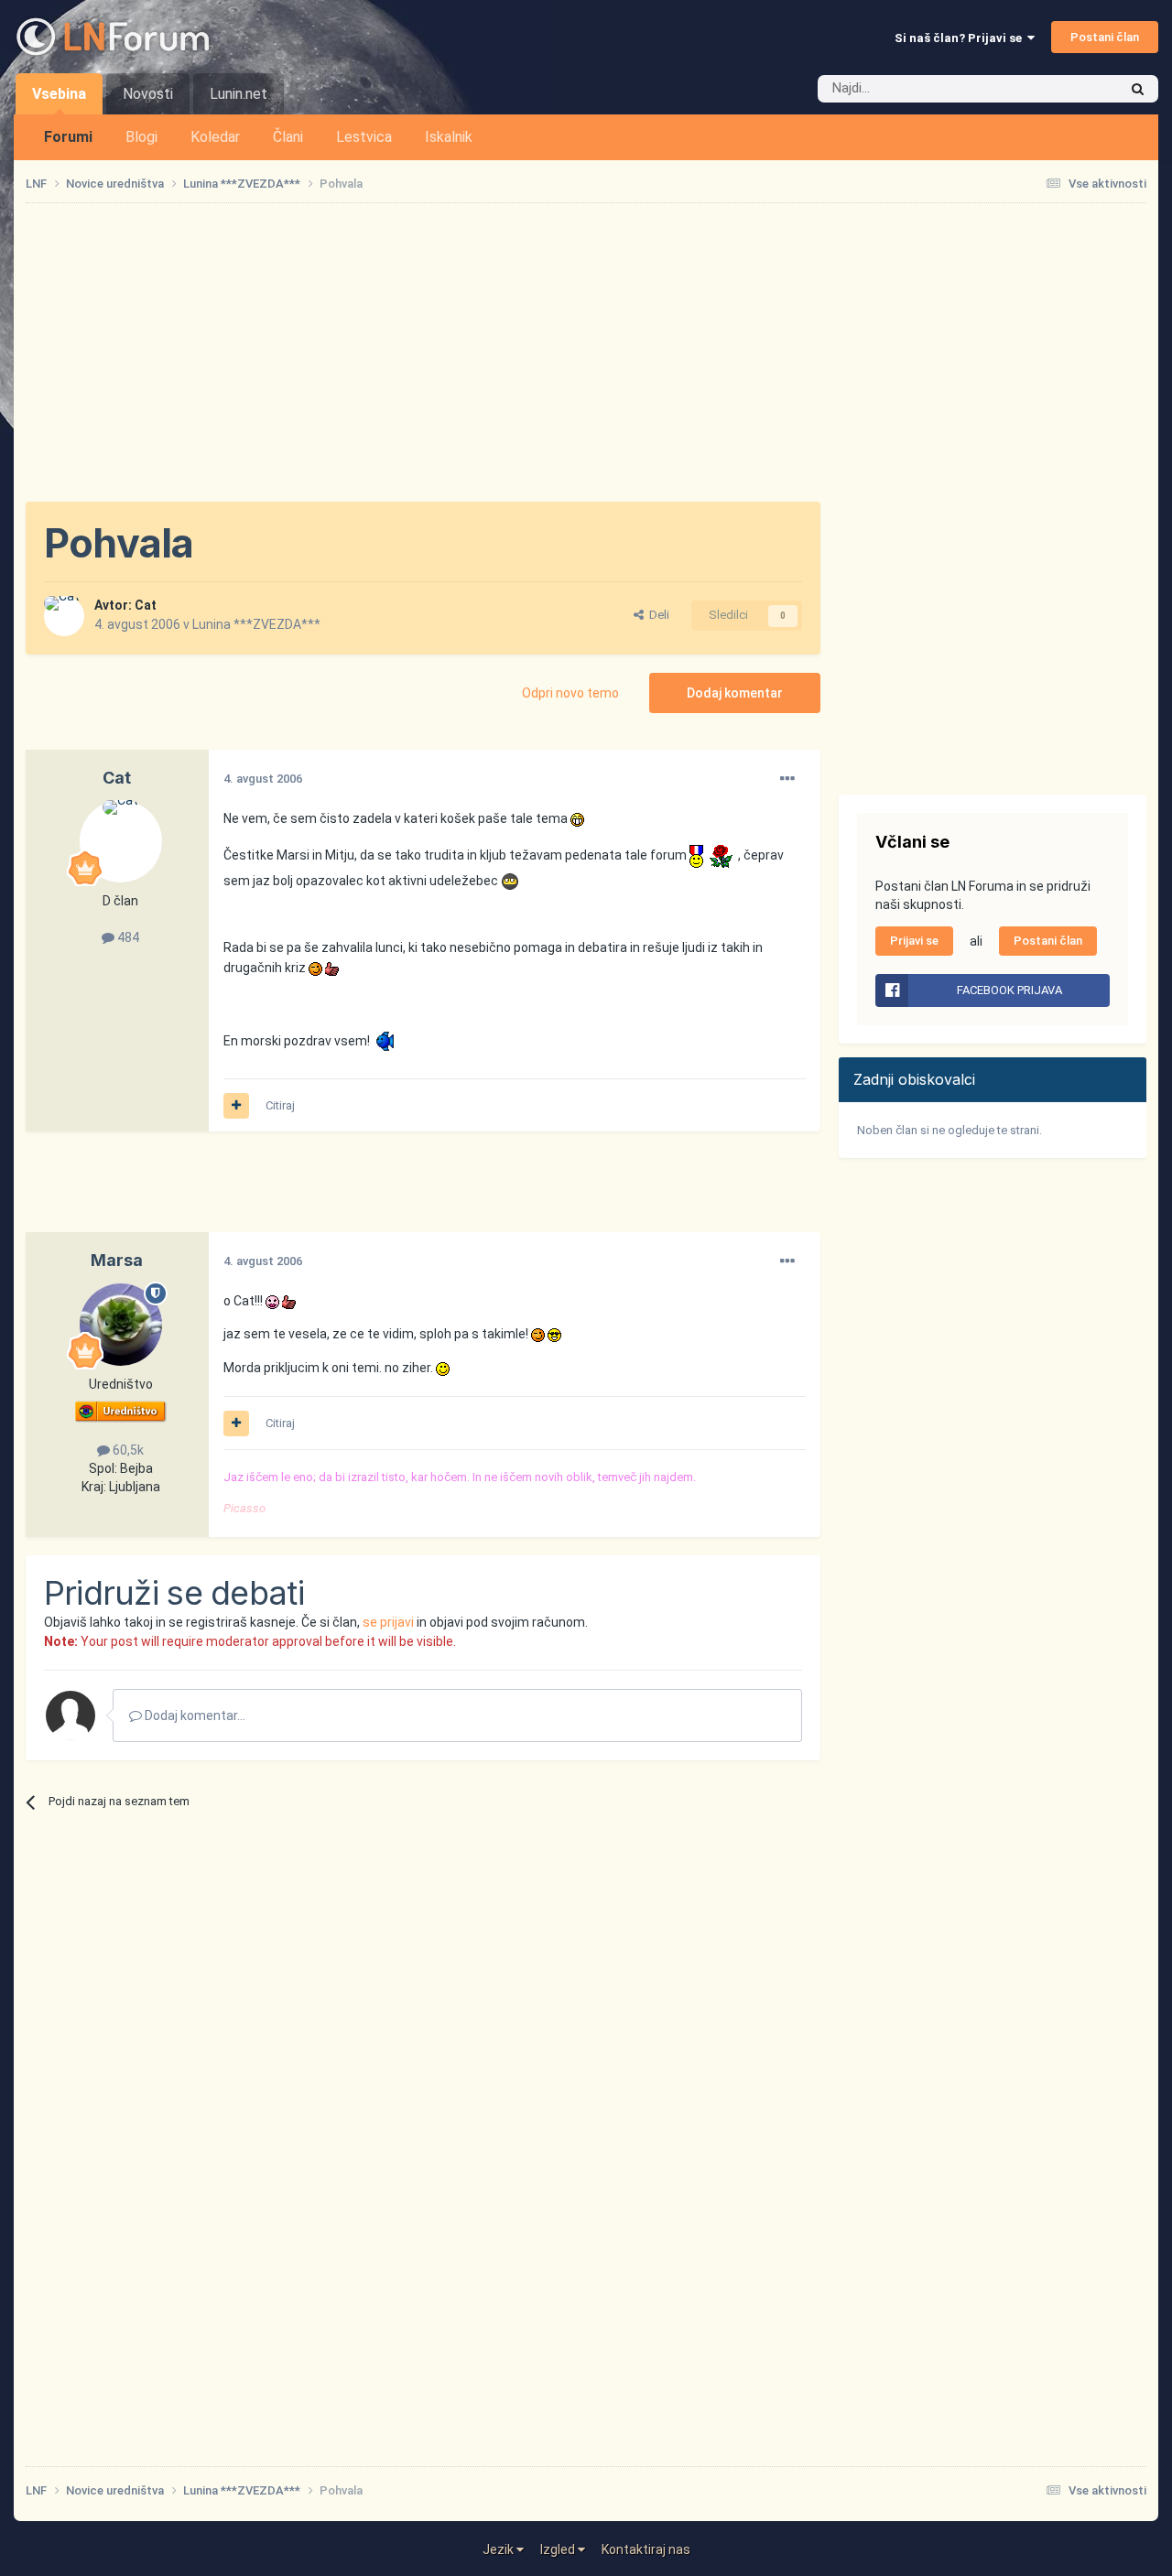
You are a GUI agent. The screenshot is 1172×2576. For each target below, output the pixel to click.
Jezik (499, 2549)
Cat (146, 605)
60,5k (127, 1450)
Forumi (68, 137)
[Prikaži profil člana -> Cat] (64, 616)
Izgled (559, 2549)
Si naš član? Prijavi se (961, 38)
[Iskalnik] (1138, 89)
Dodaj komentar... (194, 1716)
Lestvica (364, 137)
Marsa (117, 1260)
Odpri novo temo (570, 693)
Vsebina (59, 94)
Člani (288, 137)
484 (127, 937)
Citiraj (280, 1105)
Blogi (141, 137)
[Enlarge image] (577, 818)
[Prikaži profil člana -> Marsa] (121, 1325)
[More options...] (787, 779)
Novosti (148, 94)
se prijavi (388, 1622)
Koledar (215, 137)
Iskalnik (449, 137)
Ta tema (1071, 89)
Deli (657, 615)
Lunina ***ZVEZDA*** (256, 624)
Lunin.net (239, 94)
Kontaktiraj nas (646, 2549)
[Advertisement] (586, 352)
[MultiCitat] (236, 1106)
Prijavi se (914, 941)
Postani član (1105, 37)
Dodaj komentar (735, 693)
